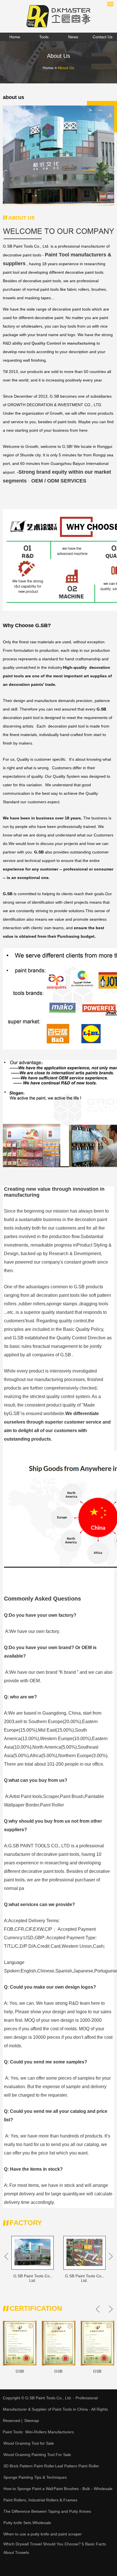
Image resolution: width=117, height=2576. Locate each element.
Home (15, 37)
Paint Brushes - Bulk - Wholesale (83, 2489)
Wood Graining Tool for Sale (29, 2443)
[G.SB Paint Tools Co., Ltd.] (58, 16)
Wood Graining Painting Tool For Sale (37, 2455)
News (73, 37)
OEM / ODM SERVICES (59, 481)
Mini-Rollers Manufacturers (50, 2432)
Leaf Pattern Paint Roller (77, 2466)
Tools (44, 37)
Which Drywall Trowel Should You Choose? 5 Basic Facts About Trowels (55, 2548)
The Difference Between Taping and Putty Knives (47, 2511)
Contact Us (103, 37)
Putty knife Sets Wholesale (27, 2523)
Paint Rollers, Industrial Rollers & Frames (40, 2500)
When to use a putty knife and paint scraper (43, 2534)
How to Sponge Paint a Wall (28, 2489)
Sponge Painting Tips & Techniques (35, 2477)
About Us (66, 68)
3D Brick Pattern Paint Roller (29, 2466)
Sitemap (32, 2421)
